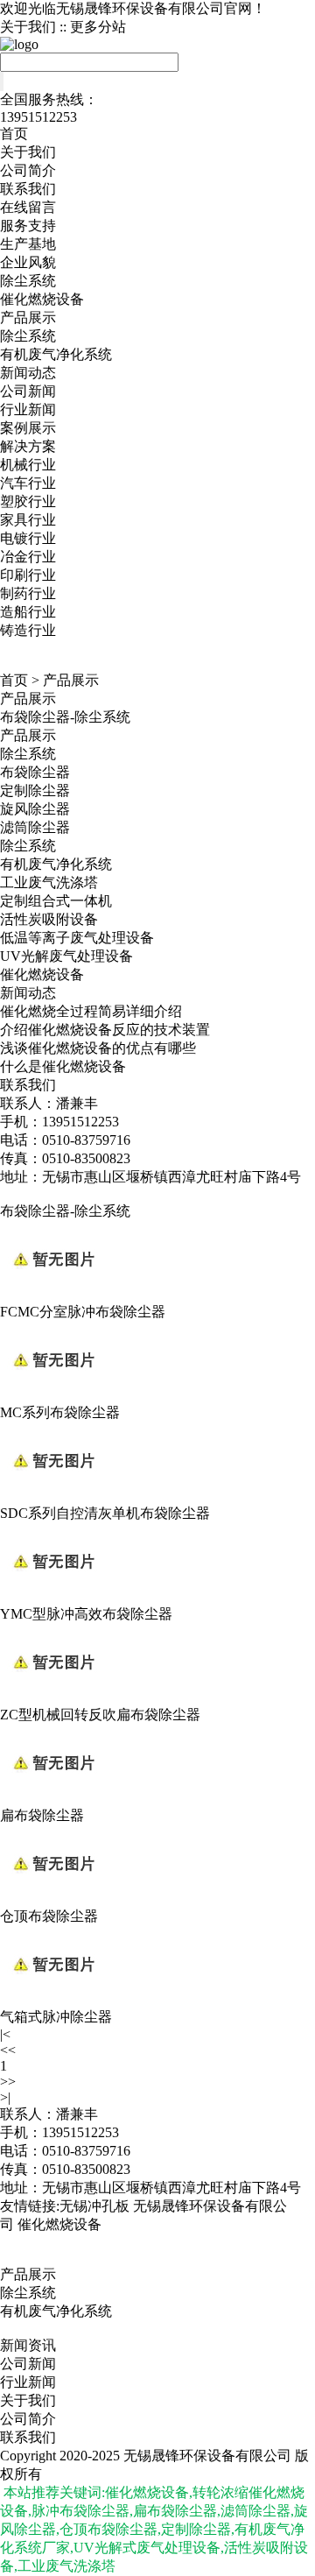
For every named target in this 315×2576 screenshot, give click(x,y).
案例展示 (28, 428)
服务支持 (28, 226)
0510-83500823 (86, 2169)
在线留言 (28, 207)
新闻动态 (28, 373)
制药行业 (28, 593)
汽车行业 (28, 483)
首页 (14, 134)
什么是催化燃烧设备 (63, 1066)
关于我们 (28, 27)
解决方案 (28, 446)
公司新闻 (28, 391)
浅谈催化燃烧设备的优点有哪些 (98, 1048)
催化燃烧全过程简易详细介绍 (91, 1011)
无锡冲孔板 (94, 2206)
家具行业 (28, 520)
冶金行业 (28, 557)
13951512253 (80, 2132)
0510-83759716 (86, 2151)
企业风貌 (28, 262)
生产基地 (28, 244)
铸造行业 (28, 630)
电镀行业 (28, 538)
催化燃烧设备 (42, 299)
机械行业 (28, 465)
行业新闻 (28, 409)
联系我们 (28, 189)
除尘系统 (28, 281)
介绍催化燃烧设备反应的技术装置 (105, 1030)
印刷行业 (28, 575)
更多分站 (98, 27)
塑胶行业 (28, 501)
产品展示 (28, 318)
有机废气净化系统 (56, 354)
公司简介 (28, 170)
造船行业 (28, 612)
